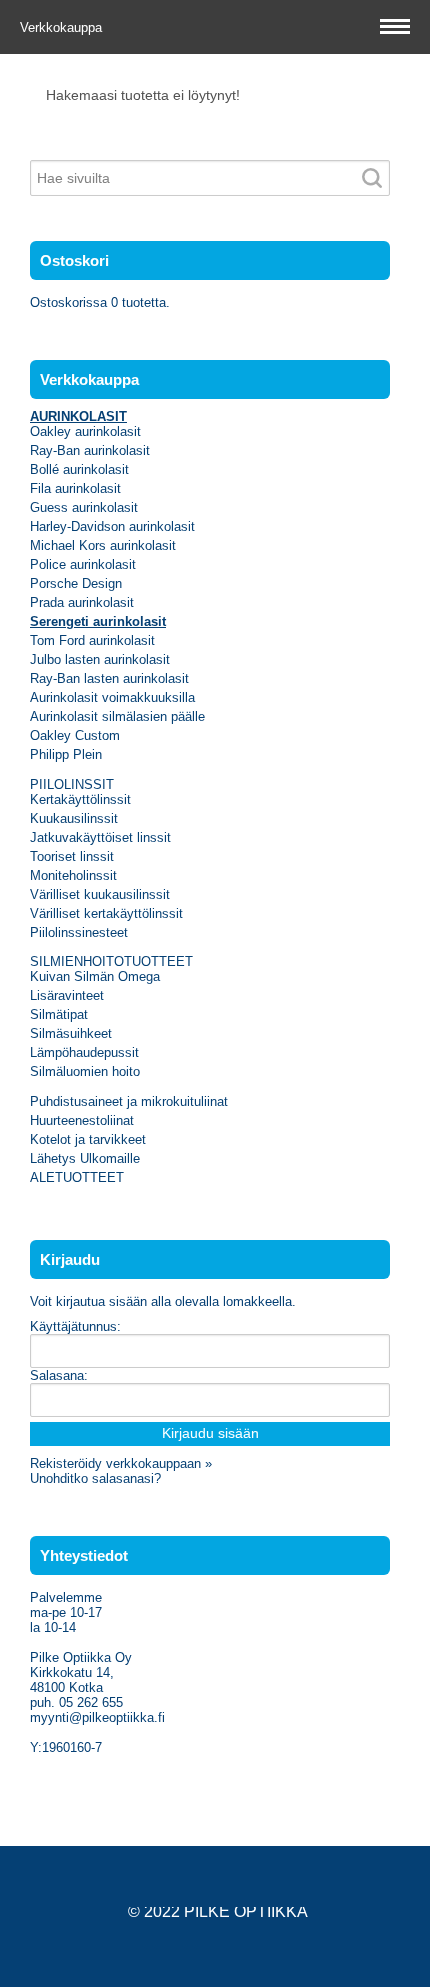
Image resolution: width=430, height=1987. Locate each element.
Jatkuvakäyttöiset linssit (100, 837)
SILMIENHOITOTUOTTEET (111, 961)
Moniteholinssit (73, 875)
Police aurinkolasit (83, 564)
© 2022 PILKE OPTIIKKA (218, 1911)
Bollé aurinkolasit (79, 469)
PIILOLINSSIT (72, 784)
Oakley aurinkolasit (85, 431)
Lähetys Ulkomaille (85, 1158)
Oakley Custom (75, 735)
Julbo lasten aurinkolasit (100, 659)
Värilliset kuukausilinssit (100, 894)
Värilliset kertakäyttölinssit (106, 913)
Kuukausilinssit (74, 818)
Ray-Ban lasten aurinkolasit (109, 678)
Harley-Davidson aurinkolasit (112, 526)
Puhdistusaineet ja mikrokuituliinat (129, 1101)
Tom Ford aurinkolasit (92, 640)
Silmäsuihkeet (71, 1033)
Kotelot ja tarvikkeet (88, 1139)
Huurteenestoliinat (82, 1120)
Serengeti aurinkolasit (98, 621)
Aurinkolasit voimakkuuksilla (112, 697)
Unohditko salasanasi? (95, 1478)
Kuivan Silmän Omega (95, 976)
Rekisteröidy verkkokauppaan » (121, 1463)
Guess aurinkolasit (84, 507)
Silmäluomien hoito (85, 1071)
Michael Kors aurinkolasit (103, 545)
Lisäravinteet (67, 995)
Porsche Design (76, 583)
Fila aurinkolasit (75, 488)
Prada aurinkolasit (82, 602)
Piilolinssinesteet (79, 932)
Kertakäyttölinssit (80, 799)
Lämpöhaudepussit (84, 1052)
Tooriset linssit (72, 856)
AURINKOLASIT (78, 416)
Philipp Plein (66, 754)
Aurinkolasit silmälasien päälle (117, 716)
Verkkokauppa (63, 27)
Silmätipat (59, 1014)
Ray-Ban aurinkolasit (90, 450)
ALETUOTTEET (77, 1177)
